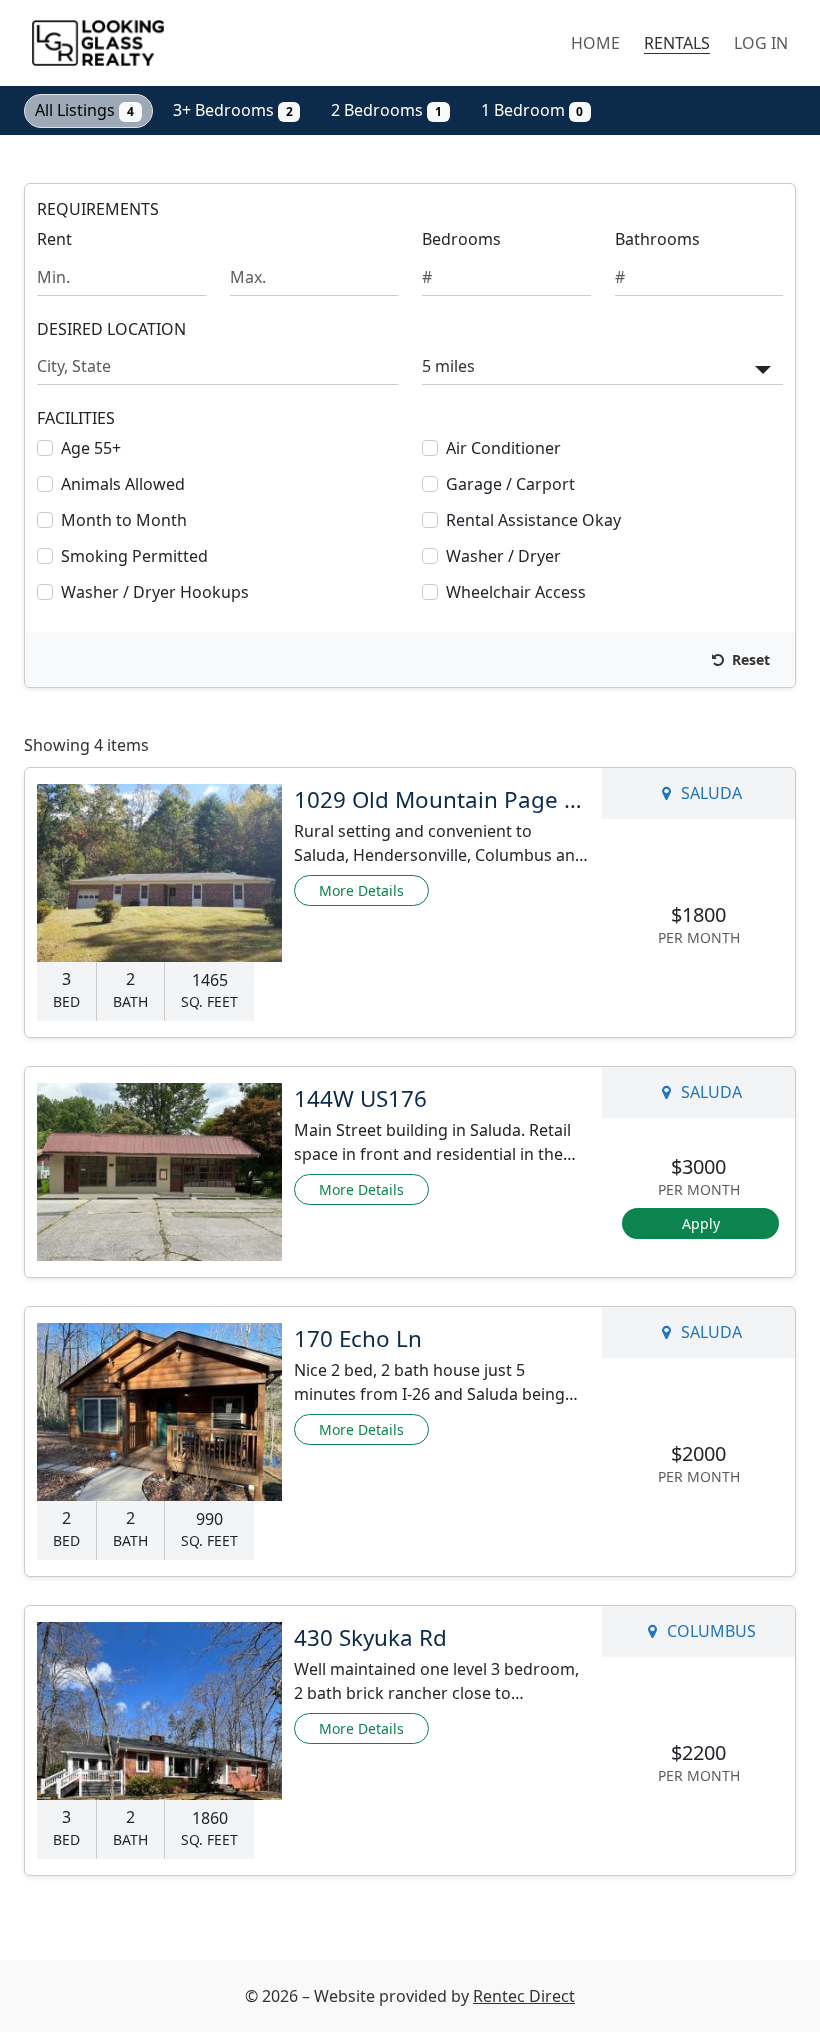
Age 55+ (91, 448)
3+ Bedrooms (233, 110)
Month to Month (124, 520)
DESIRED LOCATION (111, 329)
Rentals (677, 43)
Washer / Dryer (503, 556)
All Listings (84, 110)
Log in (761, 43)
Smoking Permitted (134, 556)
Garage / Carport (510, 484)
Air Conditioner (503, 448)
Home (595, 43)
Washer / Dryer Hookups (155, 592)
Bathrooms (657, 239)
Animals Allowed (123, 484)
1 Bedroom (532, 110)
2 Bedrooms (386, 110)
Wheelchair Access (516, 592)
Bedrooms (461, 239)
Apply (701, 1223)
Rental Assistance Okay (533, 520)
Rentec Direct (524, 1996)
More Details (361, 890)
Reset (749, 659)
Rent (54, 239)
